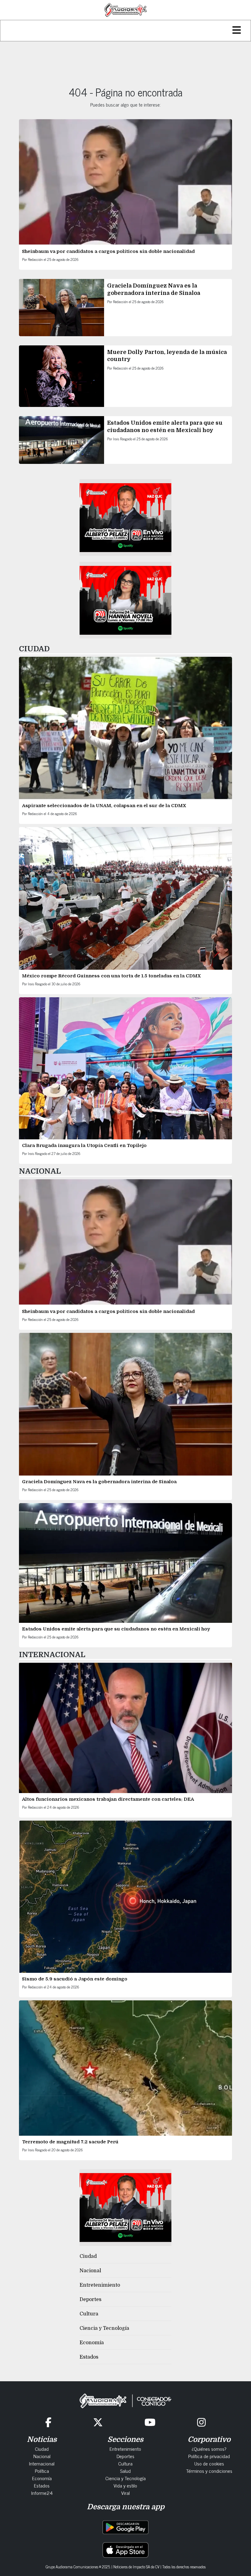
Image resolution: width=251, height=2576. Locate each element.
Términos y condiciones (209, 2471)
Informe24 (42, 2493)
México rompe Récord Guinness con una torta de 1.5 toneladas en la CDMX (111, 976)
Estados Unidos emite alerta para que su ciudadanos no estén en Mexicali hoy (116, 1629)
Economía (92, 2343)
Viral (125, 2493)
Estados (89, 2357)
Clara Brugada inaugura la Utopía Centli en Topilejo (84, 1145)
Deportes (90, 2300)
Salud (125, 2471)
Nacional (90, 2271)
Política (42, 2471)
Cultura (89, 2314)
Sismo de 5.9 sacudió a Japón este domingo (75, 1979)
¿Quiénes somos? (209, 2449)
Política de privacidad (209, 2456)
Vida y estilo (125, 2485)
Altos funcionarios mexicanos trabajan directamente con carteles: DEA (109, 1799)
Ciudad (88, 2256)
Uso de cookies (209, 2463)
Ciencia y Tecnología (104, 2328)
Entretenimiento (100, 2285)
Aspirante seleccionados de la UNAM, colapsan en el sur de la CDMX (104, 806)
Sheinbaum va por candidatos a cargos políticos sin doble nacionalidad (109, 251)
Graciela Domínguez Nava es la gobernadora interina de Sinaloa (99, 1482)
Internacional (42, 2463)
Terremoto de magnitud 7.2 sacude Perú (70, 2142)
